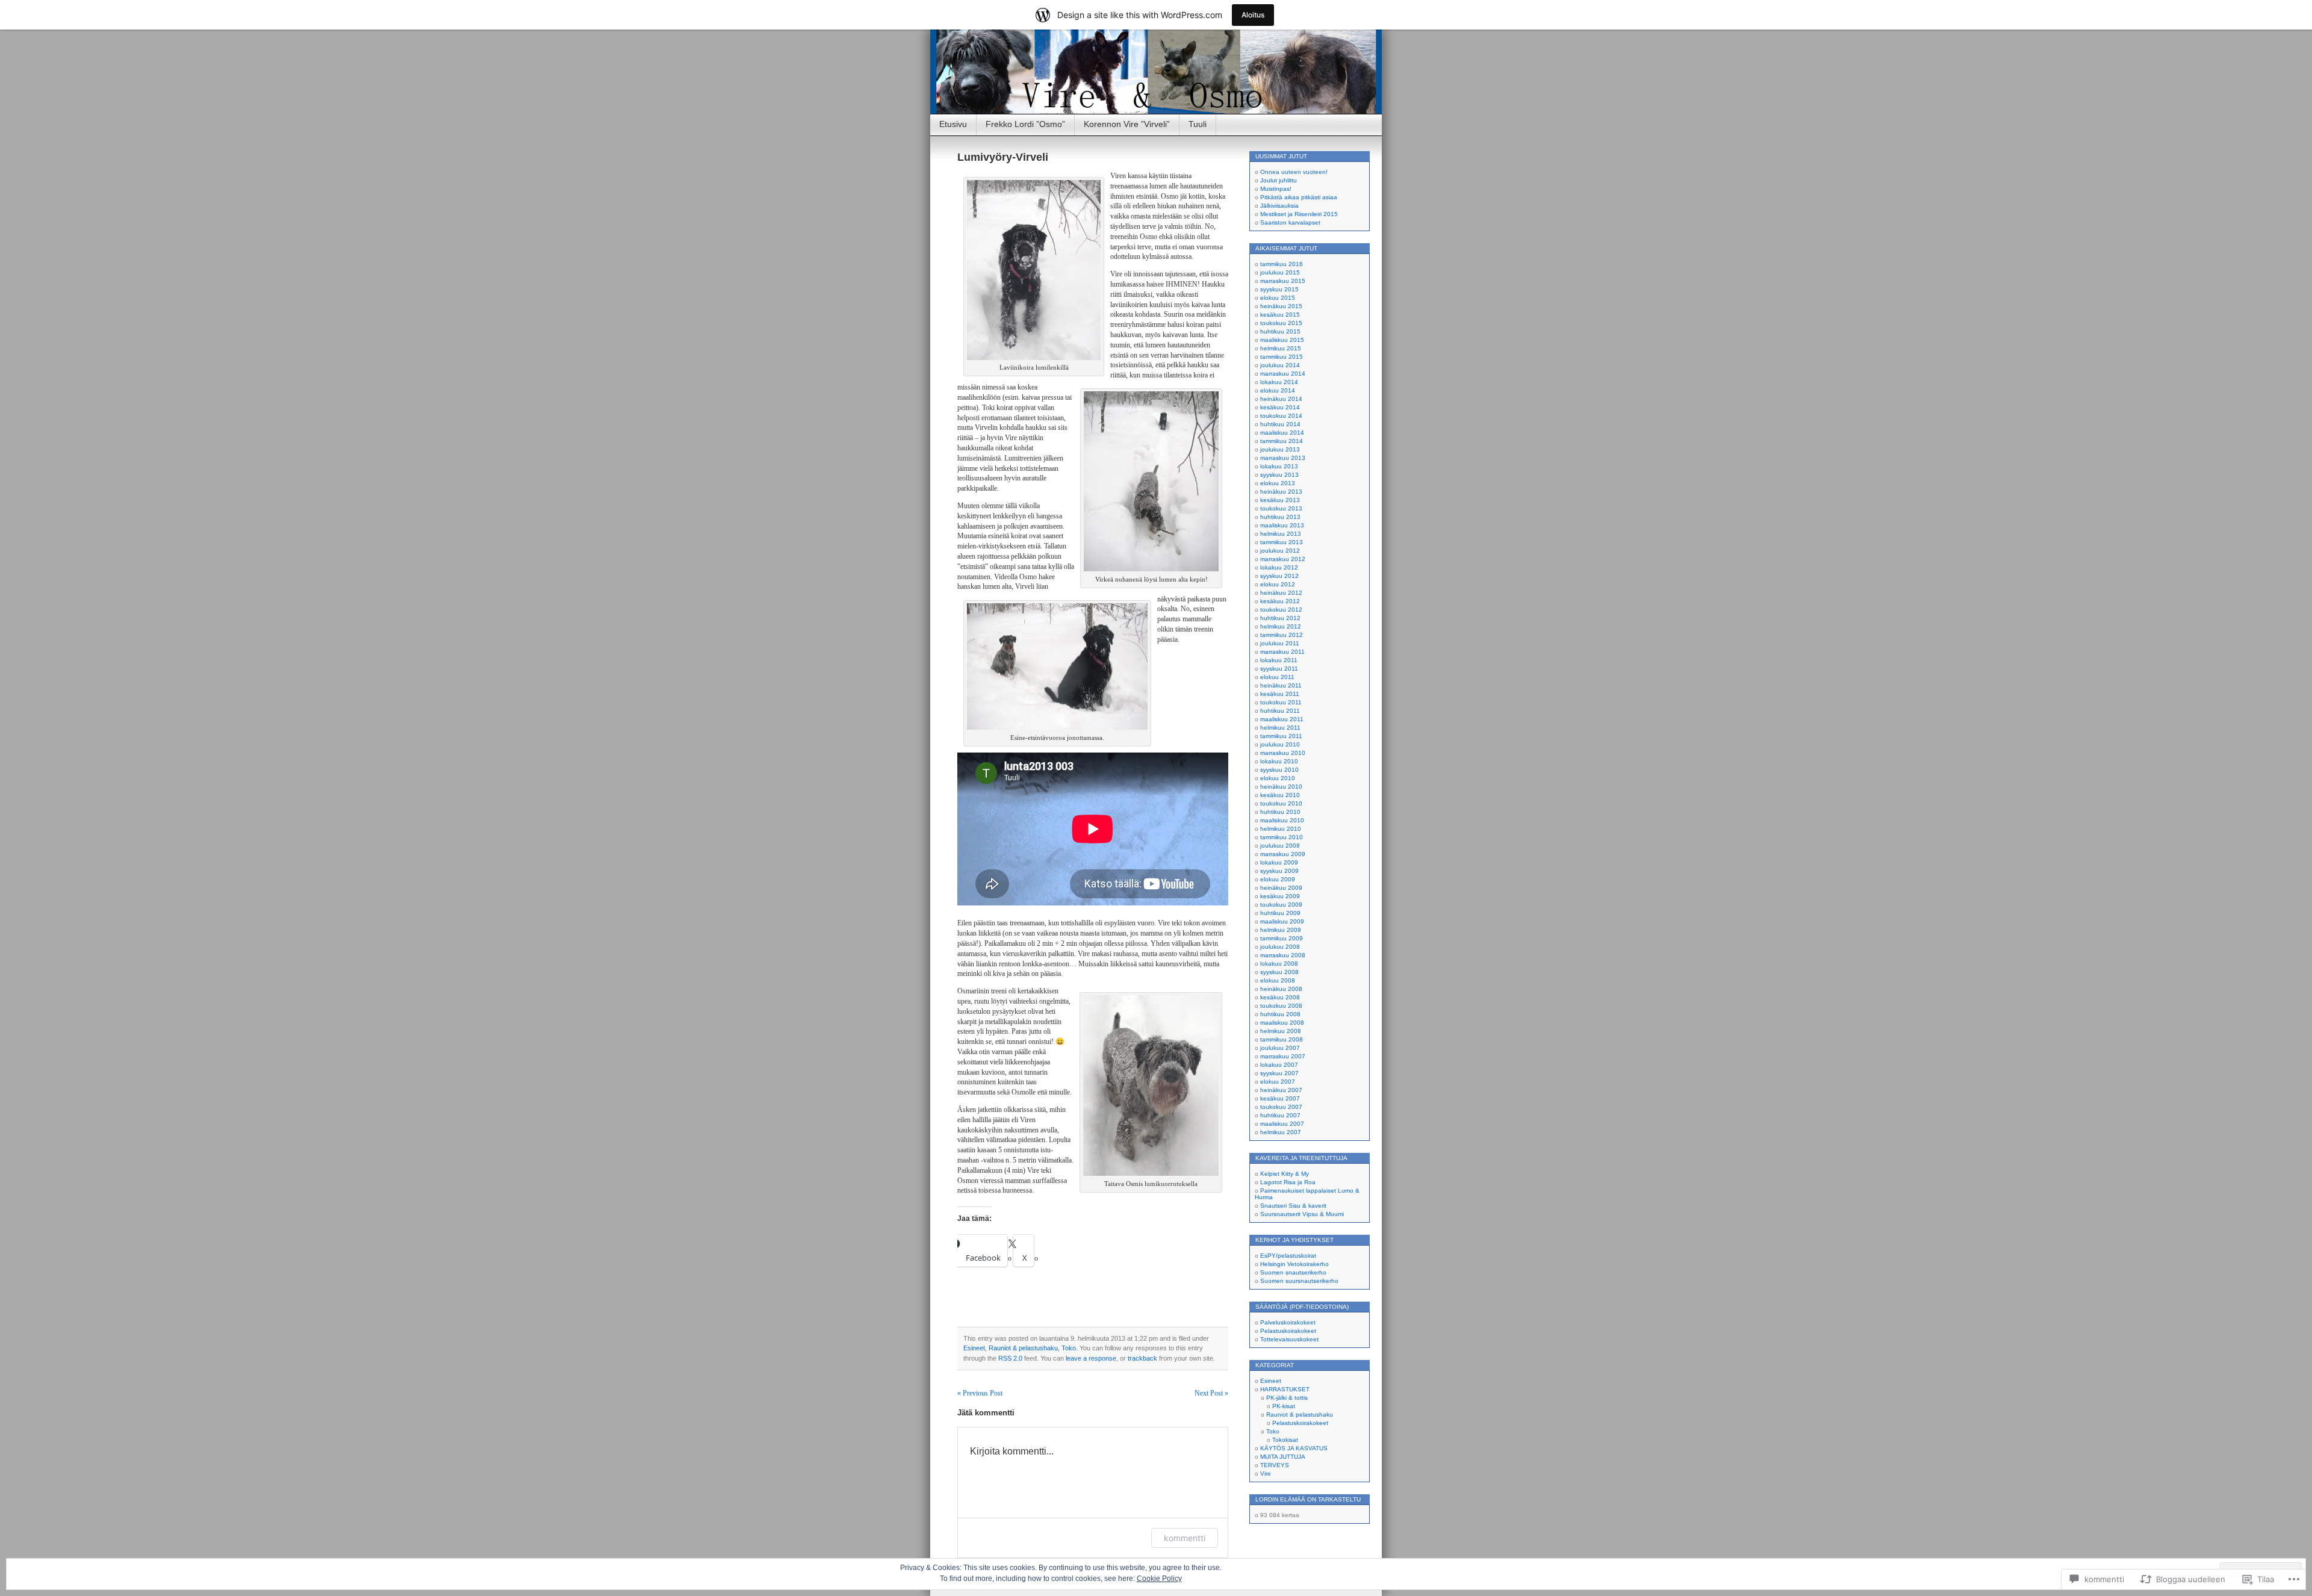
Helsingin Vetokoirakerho (1294, 1264)
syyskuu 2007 (1279, 1073)
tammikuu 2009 (1282, 938)
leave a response (1091, 1358)
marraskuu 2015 (1283, 281)
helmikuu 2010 (1281, 829)
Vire (1266, 1473)
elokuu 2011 (1277, 677)
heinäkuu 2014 (1281, 399)
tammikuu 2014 (1282, 441)
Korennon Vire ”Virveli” (1127, 124)
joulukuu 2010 (1280, 744)
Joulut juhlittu (1279, 180)
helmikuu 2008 (1281, 1031)
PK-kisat (1284, 1406)
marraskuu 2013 (1283, 458)
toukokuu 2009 (1281, 905)
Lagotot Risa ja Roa (1288, 1182)
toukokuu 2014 (1281, 416)
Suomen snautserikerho (1293, 1272)
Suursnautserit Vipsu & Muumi (1302, 1214)
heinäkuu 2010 (1281, 787)
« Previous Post (980, 1393)
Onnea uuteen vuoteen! (1294, 172)
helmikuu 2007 (1281, 1132)
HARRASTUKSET (1285, 1389)
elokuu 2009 (1278, 879)
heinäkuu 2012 (1281, 593)
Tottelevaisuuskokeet (1289, 1339)
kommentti (1185, 1538)
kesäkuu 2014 (1280, 407)
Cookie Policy (1159, 1579)
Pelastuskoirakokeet (1288, 1331)
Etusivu (953, 124)
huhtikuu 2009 (1280, 913)
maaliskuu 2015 (1282, 340)
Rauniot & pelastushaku (1023, 1348)
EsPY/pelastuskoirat (1288, 1256)
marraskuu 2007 (1283, 1056)
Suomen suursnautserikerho (1299, 1281)
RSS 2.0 (1010, 1358)
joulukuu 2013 (1280, 449)
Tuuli (1198, 124)
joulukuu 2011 (1280, 643)
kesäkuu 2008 (1280, 997)
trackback (1142, 1358)
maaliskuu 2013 (1282, 525)
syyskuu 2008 (1279, 972)
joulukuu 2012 (1280, 551)
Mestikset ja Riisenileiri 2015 (1299, 214)
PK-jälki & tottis (1287, 1398)
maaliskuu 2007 (1282, 1124)
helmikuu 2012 (1281, 626)
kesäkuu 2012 (1280, 601)
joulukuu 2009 (1280, 846)
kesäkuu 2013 (1280, 500)
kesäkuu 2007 (1280, 1098)
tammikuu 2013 (1282, 542)
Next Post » (1211, 1393)
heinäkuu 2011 (1281, 685)
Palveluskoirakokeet (1288, 1322)
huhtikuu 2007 (1280, 1115)
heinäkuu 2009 (1281, 888)
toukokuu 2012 (1281, 610)
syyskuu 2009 (1279, 871)
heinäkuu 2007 (1281, 1090)
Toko (1069, 1348)
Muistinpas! (1276, 189)
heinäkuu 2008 (1281, 989)
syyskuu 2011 (1279, 669)
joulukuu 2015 (1280, 272)
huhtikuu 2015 (1280, 331)
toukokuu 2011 (1281, 702)
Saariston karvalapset (1290, 222)
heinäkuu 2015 (1281, 306)
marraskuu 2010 (1283, 753)
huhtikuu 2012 (1280, 618)
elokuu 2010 (1278, 778)
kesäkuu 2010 (1280, 795)
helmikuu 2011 (1280, 728)
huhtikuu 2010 (1280, 812)
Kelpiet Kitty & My (1285, 1174)
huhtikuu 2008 (1280, 1014)
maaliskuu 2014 (1282, 433)
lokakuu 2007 (1279, 1065)
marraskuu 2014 (1283, 374)
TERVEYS (1275, 1465)
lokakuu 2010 (1279, 761)
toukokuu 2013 (1281, 508)
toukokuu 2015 (1281, 323)
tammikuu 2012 (1282, 635)
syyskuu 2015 (1279, 289)
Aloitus (1253, 15)
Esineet (974, 1348)
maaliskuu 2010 (1282, 820)
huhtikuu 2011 (1280, 711)
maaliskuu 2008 (1282, 1023)
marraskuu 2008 (1283, 955)
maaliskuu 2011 (1282, 719)
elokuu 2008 (1278, 980)
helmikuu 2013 (1281, 534)
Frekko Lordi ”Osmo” (1025, 124)
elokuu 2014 (1278, 390)
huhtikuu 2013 (1280, 517)
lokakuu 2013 (1279, 466)
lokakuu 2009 (1279, 862)
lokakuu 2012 (1279, 567)
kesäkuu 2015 (1280, 315)
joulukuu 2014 (1280, 365)
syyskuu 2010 (1279, 770)
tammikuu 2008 (1282, 1039)
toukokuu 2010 (1281, 803)
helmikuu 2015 (1281, 348)
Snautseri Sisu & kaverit (1293, 1206)
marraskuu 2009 (1283, 854)
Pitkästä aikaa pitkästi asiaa (1299, 197)
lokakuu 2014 (1279, 382)
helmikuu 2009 (1281, 930)
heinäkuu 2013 (1281, 492)
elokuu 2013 (1278, 483)
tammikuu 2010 (1282, 837)
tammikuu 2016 (1282, 264)
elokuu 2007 (1278, 1082)
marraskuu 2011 (1282, 652)
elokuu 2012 (1278, 584)
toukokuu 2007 (1281, 1107)
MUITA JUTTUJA (1283, 1457)
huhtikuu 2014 (1280, 424)
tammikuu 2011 (1281, 736)
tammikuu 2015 (1282, 357)
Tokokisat (1285, 1440)
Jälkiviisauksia (1279, 206)
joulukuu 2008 (1280, 947)
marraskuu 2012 (1283, 559)
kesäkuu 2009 (1280, 896)
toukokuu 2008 (1281, 1006)
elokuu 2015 (1278, 298)
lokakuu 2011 (1279, 660)
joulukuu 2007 (1280, 1048)
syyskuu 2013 (1279, 475)
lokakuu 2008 (1279, 964)
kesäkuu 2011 (1280, 694)
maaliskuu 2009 (1282, 921)
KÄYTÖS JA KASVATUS (1294, 1448)
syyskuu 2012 (1279, 576)
